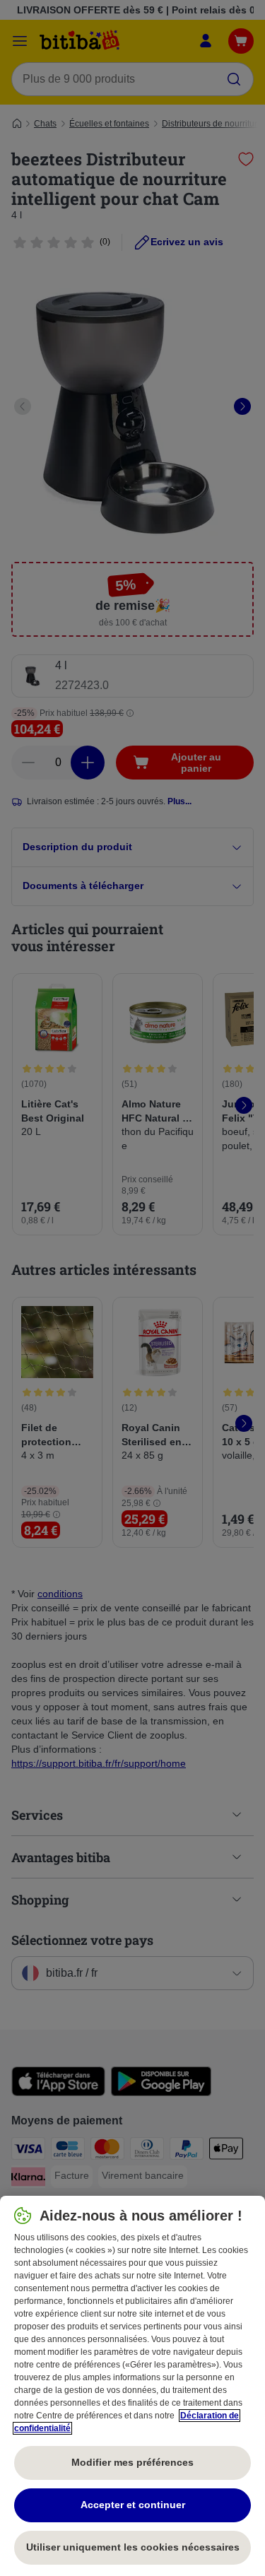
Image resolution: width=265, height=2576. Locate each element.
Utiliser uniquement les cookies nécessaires (133, 2547)
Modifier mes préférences (132, 2462)
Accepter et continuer (133, 2505)
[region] (132, 2386)
